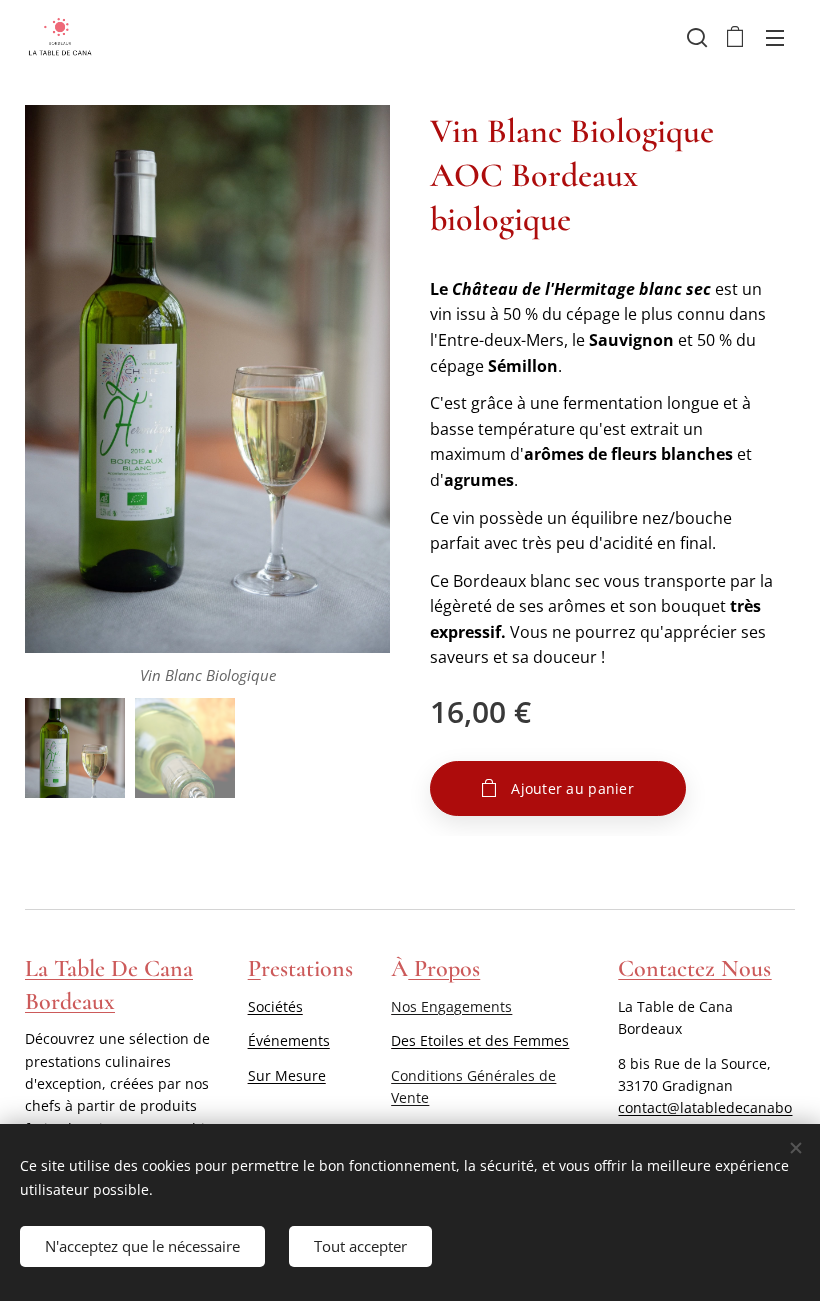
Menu (775, 37)
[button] (695, 37)
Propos (444, 968)
